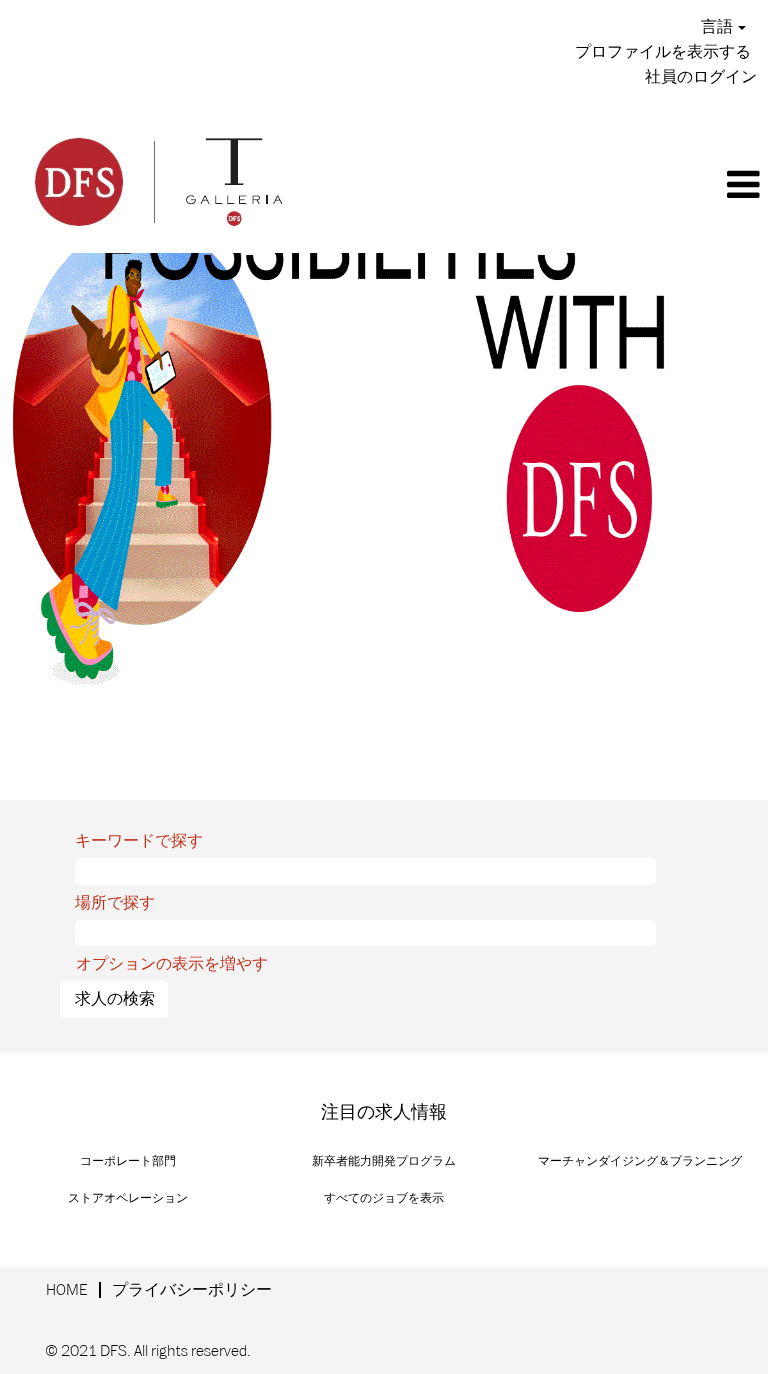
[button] (541, 186)
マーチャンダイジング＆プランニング (640, 1161)
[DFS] (157, 179)
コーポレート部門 (128, 1161)
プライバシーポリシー (192, 1290)
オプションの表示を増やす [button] (172, 964)
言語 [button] (718, 27)
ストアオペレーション (128, 1198)
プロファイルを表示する (663, 52)
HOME (67, 1290)
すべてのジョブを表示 (384, 1198)
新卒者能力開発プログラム (384, 1161)
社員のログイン (701, 77)
